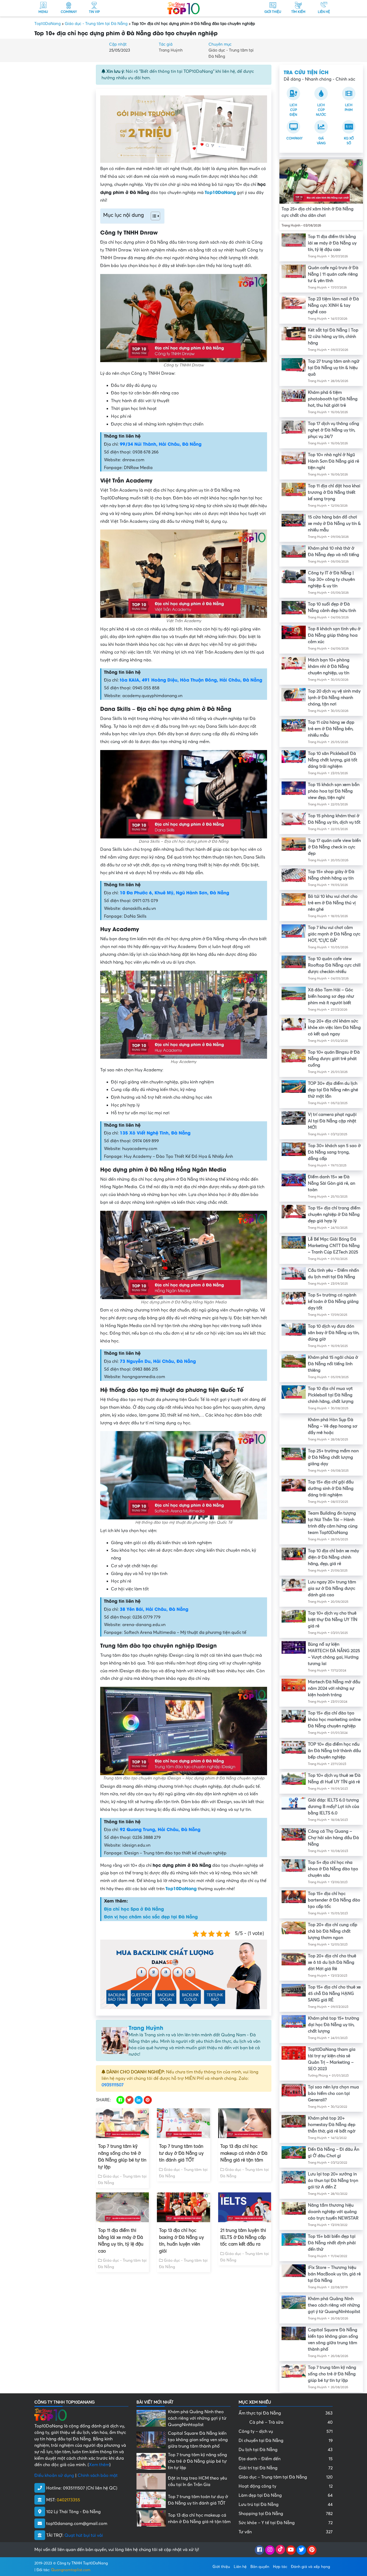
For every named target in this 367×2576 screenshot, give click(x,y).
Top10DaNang (48, 24)
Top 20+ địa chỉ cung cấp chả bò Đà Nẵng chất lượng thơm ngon (333, 1931)
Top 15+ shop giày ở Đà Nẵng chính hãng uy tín (331, 875)
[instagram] (270, 2550)
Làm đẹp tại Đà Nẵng (286, 2495)
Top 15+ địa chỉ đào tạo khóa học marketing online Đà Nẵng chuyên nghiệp (334, 1720)
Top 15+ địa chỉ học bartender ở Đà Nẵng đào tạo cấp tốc (334, 1900)
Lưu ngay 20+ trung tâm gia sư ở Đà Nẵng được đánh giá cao (332, 1588)
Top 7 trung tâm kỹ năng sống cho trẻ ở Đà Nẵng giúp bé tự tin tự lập (122, 2157)
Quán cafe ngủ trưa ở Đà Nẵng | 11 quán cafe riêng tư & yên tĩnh (333, 274)
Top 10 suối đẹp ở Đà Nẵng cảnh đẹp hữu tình (332, 607)
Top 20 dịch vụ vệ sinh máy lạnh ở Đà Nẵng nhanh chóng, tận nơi (334, 698)
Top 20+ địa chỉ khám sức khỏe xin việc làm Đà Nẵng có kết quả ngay (334, 1028)
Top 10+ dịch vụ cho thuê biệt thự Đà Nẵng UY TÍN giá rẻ (333, 1620)
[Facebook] (259, 2550)
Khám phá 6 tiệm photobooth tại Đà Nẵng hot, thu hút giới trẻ (333, 399)
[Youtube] (291, 2550)
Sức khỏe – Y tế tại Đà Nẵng (286, 2523)
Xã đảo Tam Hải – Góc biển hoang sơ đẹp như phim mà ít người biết (331, 996)
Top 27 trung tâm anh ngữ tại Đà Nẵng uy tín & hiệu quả (334, 368)
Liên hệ (240, 2566)
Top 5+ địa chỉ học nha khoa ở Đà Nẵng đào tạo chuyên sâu (333, 1869)
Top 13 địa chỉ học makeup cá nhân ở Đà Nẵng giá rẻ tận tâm (244, 2153)
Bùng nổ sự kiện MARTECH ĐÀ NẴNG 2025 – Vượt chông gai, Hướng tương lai (334, 1654)
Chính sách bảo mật (98, 2476)
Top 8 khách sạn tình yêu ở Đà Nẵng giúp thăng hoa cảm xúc (334, 635)
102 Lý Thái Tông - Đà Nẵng (73, 2512)
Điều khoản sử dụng (54, 2476)
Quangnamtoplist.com (71, 2570)
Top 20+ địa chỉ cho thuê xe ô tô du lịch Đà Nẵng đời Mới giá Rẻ (332, 1962)
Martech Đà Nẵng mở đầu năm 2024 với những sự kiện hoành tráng (334, 1688)
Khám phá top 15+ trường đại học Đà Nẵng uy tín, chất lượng (334, 2025)
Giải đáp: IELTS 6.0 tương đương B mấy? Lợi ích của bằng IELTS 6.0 (334, 1807)
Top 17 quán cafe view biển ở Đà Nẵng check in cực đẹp (334, 847)
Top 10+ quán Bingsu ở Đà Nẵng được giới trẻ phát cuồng (334, 1059)
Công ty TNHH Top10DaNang (82, 2563)
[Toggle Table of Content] (153, 216)
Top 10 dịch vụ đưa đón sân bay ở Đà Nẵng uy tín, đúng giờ (334, 1333)
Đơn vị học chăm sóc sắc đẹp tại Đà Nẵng (151, 1916)
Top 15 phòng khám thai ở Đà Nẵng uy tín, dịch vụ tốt (334, 819)
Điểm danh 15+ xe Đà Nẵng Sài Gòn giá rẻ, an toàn (332, 1183)
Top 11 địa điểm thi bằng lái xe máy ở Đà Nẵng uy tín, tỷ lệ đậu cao (121, 2241)
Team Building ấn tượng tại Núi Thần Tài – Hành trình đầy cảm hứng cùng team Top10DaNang (333, 1523)
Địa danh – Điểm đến (286, 2459)
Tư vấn (286, 2532)
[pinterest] (312, 2550)
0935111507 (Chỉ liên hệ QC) (90, 2488)
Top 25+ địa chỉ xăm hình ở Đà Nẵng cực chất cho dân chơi (318, 212)
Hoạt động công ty (286, 2486)
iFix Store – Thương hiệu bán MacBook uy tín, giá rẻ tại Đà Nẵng (334, 2274)
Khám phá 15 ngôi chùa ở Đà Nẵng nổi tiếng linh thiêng (333, 1364)
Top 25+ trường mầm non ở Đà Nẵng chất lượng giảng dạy (333, 1457)
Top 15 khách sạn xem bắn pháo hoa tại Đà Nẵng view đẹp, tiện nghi (334, 791)
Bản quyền (260, 2566)
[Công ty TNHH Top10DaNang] (183, 8)
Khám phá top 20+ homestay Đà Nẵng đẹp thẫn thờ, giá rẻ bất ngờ (332, 2125)
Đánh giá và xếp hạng (310, 2566)
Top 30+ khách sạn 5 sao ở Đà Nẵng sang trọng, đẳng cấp (334, 1152)
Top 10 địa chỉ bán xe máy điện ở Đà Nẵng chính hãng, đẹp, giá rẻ (333, 1557)
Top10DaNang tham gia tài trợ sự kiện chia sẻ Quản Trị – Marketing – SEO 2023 (332, 2059)
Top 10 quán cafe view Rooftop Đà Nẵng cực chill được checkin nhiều (334, 965)
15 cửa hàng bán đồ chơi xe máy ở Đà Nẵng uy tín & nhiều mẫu (334, 524)
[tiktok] (280, 2550)
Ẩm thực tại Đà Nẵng (286, 2413)
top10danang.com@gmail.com (77, 2524)
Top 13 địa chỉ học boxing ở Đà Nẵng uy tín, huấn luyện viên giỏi (181, 2241)
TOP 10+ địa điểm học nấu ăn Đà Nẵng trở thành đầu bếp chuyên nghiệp (334, 1751)
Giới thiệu (221, 2566)
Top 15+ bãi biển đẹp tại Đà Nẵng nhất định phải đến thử (332, 2243)
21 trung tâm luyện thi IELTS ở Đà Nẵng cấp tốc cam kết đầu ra (243, 2237)
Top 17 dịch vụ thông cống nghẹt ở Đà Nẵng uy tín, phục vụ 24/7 (334, 430)
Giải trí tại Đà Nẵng (286, 2468)
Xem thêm (99, 2465)
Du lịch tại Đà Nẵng (286, 2450)
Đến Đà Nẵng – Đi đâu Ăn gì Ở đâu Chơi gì (334, 2153)
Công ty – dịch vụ (286, 2431)
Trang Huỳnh (171, 50)
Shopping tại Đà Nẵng (286, 2514)
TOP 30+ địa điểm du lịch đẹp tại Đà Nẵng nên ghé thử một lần (333, 1090)
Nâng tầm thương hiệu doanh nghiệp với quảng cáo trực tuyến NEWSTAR (333, 2212)
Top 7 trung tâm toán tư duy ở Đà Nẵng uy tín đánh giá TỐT (181, 2153)
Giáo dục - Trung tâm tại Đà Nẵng (96, 24)
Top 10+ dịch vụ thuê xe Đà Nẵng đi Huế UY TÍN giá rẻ (334, 1779)
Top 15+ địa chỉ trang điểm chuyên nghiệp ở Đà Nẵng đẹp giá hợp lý (334, 1215)
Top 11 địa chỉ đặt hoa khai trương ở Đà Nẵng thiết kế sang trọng (334, 492)
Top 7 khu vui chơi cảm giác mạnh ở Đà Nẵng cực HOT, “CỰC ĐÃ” (334, 934)
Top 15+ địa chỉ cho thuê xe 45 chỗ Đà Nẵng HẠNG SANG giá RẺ (334, 1994)
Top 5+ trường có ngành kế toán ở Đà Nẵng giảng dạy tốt (333, 1302)
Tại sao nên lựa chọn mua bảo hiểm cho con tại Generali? (333, 2094)
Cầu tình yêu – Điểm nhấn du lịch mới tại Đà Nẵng (333, 1274)
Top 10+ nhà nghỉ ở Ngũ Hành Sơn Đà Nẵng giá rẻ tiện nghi (334, 461)
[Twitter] (301, 2550)
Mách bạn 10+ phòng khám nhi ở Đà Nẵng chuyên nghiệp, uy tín (329, 666)
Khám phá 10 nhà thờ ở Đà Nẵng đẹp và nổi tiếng (334, 552)
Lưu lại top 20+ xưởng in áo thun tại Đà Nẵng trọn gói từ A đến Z (333, 2181)
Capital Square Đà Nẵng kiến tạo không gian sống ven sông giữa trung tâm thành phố (333, 2340)
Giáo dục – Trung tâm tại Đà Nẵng (286, 2477)
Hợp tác (280, 2566)
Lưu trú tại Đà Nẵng (286, 2505)
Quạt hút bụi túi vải (84, 2535)
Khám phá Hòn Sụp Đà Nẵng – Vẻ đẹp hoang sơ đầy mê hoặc (333, 1426)
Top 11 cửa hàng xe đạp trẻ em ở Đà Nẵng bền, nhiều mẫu (331, 729)
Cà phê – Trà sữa (291, 2422)
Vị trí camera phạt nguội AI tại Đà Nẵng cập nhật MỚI (332, 1121)
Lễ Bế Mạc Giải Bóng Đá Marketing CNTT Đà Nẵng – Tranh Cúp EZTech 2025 (334, 1246)
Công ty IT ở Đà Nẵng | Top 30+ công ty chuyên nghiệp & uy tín (331, 579)
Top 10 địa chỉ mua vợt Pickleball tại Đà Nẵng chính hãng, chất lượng (331, 1395)
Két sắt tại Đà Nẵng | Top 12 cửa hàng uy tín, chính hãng (333, 337)
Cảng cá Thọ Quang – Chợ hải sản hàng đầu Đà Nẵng (333, 1838)
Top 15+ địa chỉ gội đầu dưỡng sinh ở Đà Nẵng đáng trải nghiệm (331, 1489)
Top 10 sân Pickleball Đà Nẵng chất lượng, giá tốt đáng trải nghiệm (333, 760)
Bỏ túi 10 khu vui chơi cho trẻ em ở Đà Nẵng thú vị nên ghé (333, 903)
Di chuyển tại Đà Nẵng (286, 2441)
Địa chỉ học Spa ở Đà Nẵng (134, 1909)
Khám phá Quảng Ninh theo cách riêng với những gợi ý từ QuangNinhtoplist (334, 2305)
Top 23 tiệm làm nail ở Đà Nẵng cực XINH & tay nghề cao (333, 305)
